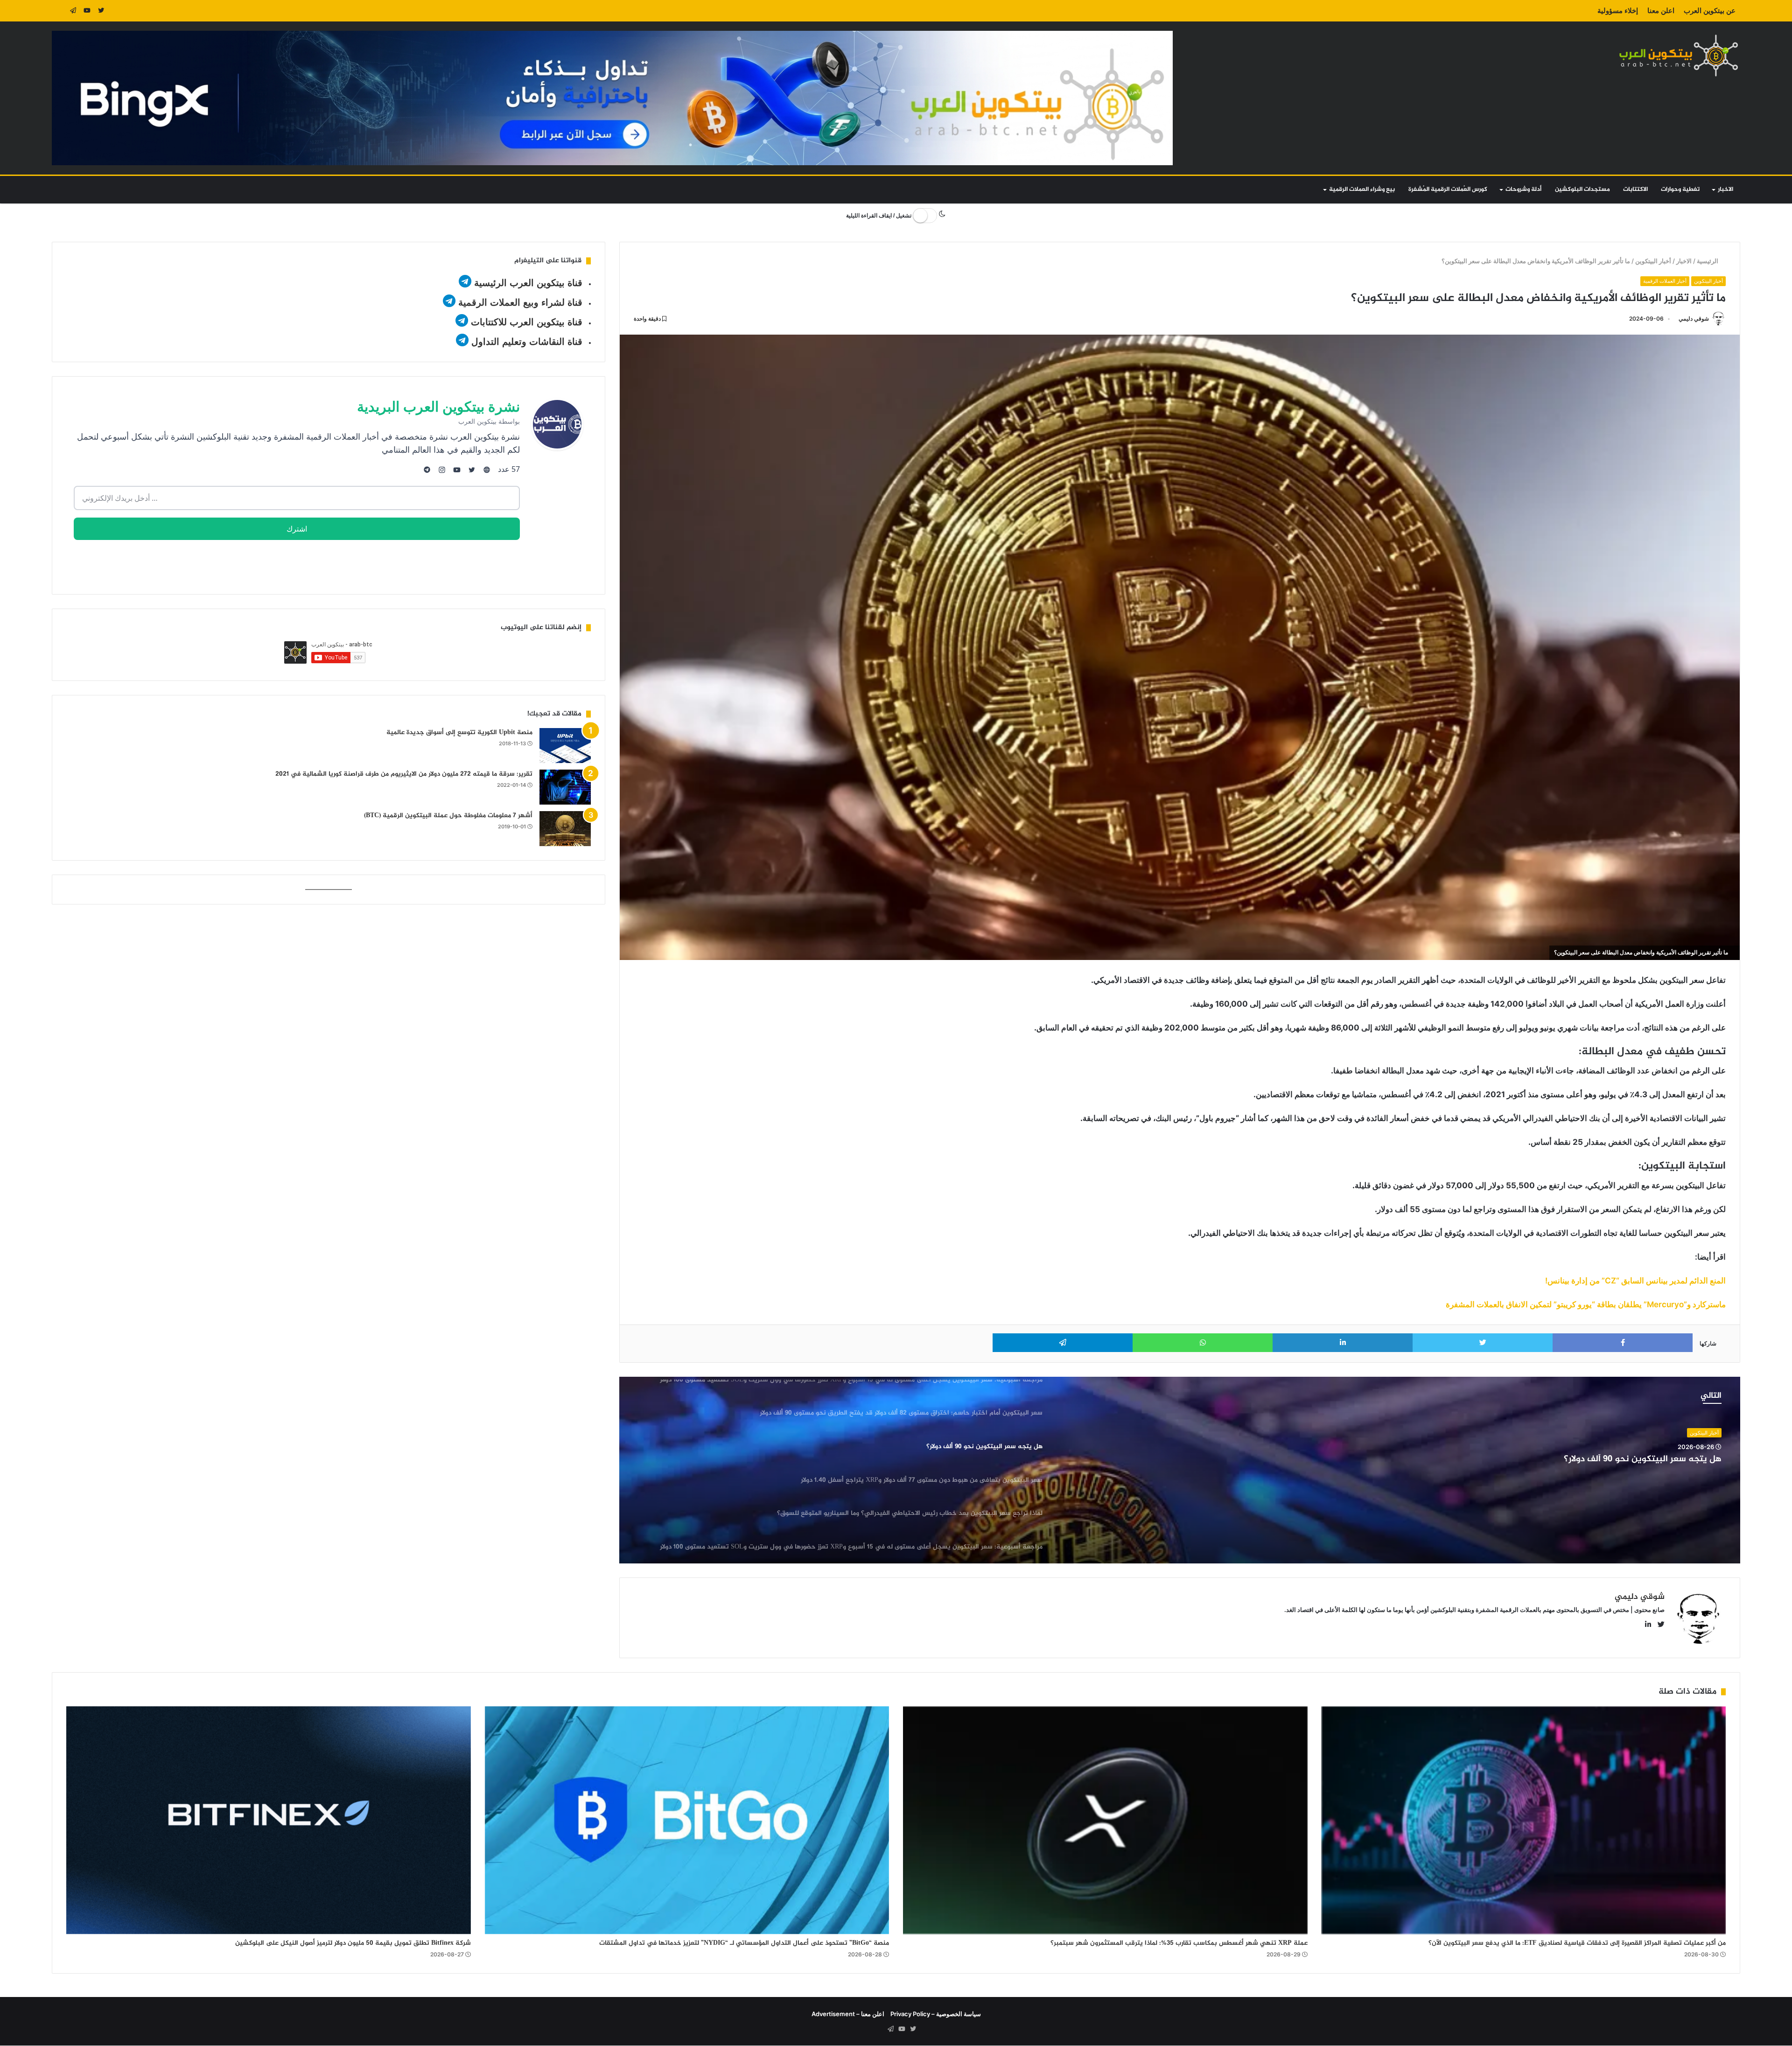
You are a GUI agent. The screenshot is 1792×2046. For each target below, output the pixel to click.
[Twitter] (101, 11)
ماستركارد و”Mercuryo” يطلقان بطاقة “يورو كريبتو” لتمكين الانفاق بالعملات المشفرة (1586, 1304)
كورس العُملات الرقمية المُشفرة (1448, 189)
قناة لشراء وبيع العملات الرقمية (520, 302)
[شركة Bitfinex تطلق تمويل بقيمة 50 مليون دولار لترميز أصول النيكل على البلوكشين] (269, 1820)
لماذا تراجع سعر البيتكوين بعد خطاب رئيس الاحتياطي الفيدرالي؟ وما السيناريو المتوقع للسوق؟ (1541, 1460)
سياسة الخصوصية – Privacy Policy (936, 2014)
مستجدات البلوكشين (1582, 189)
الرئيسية (1709, 261)
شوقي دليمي (1694, 319)
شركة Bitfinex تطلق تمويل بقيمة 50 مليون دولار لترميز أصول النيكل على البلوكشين (353, 1943)
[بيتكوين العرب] (1679, 55)
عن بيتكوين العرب (1710, 11)
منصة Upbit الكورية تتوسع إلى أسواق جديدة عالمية (459, 732)
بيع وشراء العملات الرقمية (1362, 189)
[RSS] (59, 11)
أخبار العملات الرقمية (1665, 281)
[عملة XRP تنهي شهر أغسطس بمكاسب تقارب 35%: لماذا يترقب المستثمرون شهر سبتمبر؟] (1105, 1820)
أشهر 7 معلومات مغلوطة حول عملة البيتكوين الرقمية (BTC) (448, 816)
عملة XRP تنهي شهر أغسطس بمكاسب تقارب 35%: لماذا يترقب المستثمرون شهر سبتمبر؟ (1179, 1943)
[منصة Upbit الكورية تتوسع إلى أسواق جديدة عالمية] (565, 746)
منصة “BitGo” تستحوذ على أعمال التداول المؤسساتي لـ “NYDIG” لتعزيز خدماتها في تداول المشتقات (744, 1943)
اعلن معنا (1661, 11)
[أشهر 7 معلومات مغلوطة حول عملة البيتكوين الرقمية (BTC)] (565, 829)
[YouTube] (87, 11)
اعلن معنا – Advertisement (848, 2014)
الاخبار (1725, 189)
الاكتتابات (1635, 189)
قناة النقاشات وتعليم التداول (527, 342)
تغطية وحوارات (1680, 189)
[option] (1180, 1470)
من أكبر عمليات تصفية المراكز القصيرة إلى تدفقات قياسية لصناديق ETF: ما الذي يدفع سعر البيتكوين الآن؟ (1577, 1943)
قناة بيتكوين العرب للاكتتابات (525, 322)
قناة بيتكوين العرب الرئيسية (528, 283)
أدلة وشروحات (1523, 189)
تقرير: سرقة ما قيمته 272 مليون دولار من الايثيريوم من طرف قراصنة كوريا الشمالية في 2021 (404, 774)
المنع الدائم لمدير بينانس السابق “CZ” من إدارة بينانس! (1635, 1281)
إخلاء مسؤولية (1618, 11)
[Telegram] (73, 11)
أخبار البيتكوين (1654, 261)
